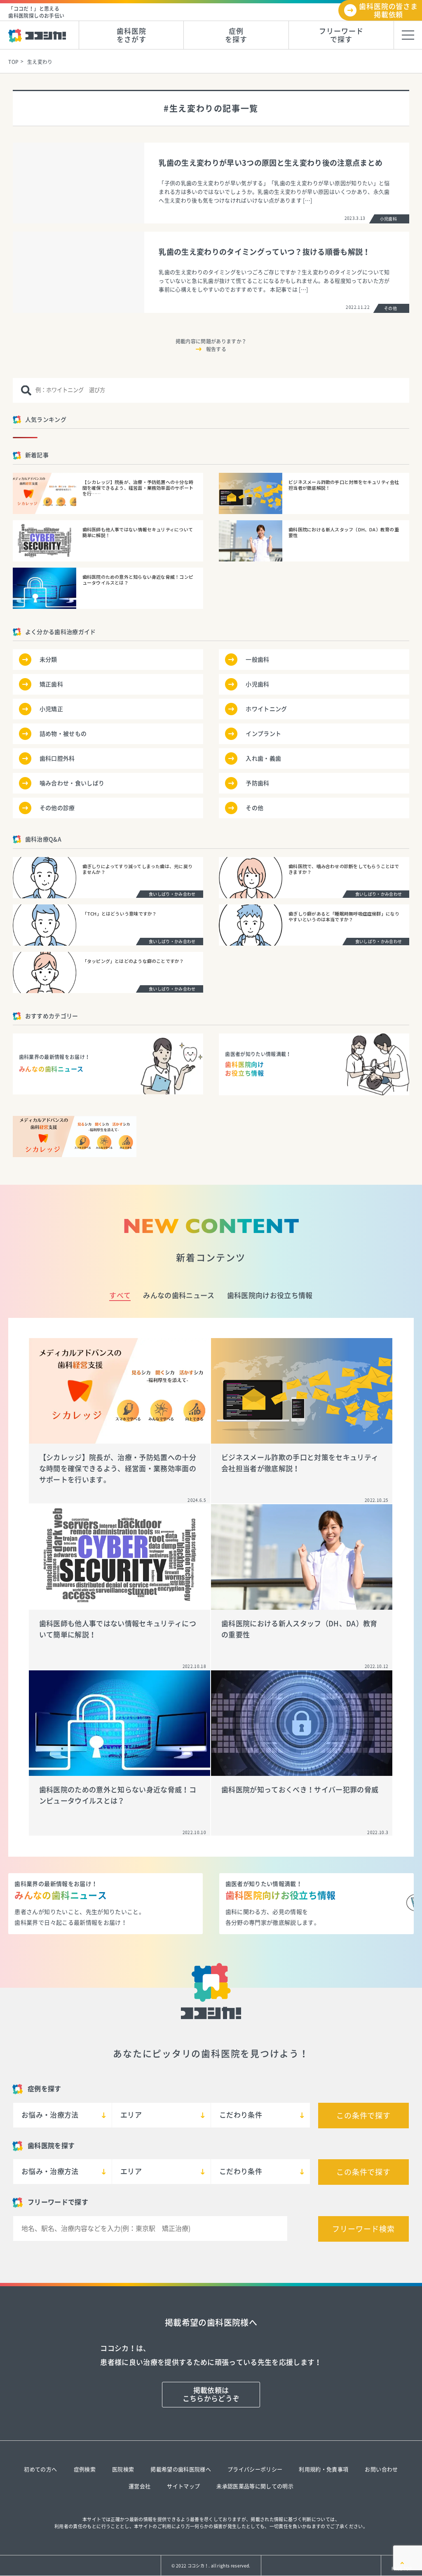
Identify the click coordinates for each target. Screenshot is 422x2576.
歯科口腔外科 (57, 758)
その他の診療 (57, 808)
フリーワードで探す (341, 35)
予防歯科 (257, 783)
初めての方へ (40, 2469)
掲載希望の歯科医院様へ (181, 2469)
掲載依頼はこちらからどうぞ (211, 2394)
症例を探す (236, 35)
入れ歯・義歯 (263, 758)
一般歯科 (257, 660)
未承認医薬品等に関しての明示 (255, 2486)
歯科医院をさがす (131, 35)
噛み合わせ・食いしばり (72, 783)
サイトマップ (183, 2486)
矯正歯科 (51, 684)
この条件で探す (363, 2116)
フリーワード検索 (363, 2229)
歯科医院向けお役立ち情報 (270, 1295)
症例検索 (85, 2469)
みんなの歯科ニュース (179, 1295)
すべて (120, 1295)
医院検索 (123, 2469)
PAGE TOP (402, 2569)
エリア (131, 2115)
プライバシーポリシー (255, 2469)
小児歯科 (257, 684)
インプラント (263, 734)
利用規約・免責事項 (324, 2469)
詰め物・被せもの (63, 734)
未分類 (48, 660)
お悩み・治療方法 (50, 2115)
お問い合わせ (381, 2469)
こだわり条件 (241, 2115)
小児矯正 (51, 709)
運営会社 (139, 2486)
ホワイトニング (266, 709)
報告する (216, 349)
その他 (254, 808)
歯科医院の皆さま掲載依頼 (388, 11)
